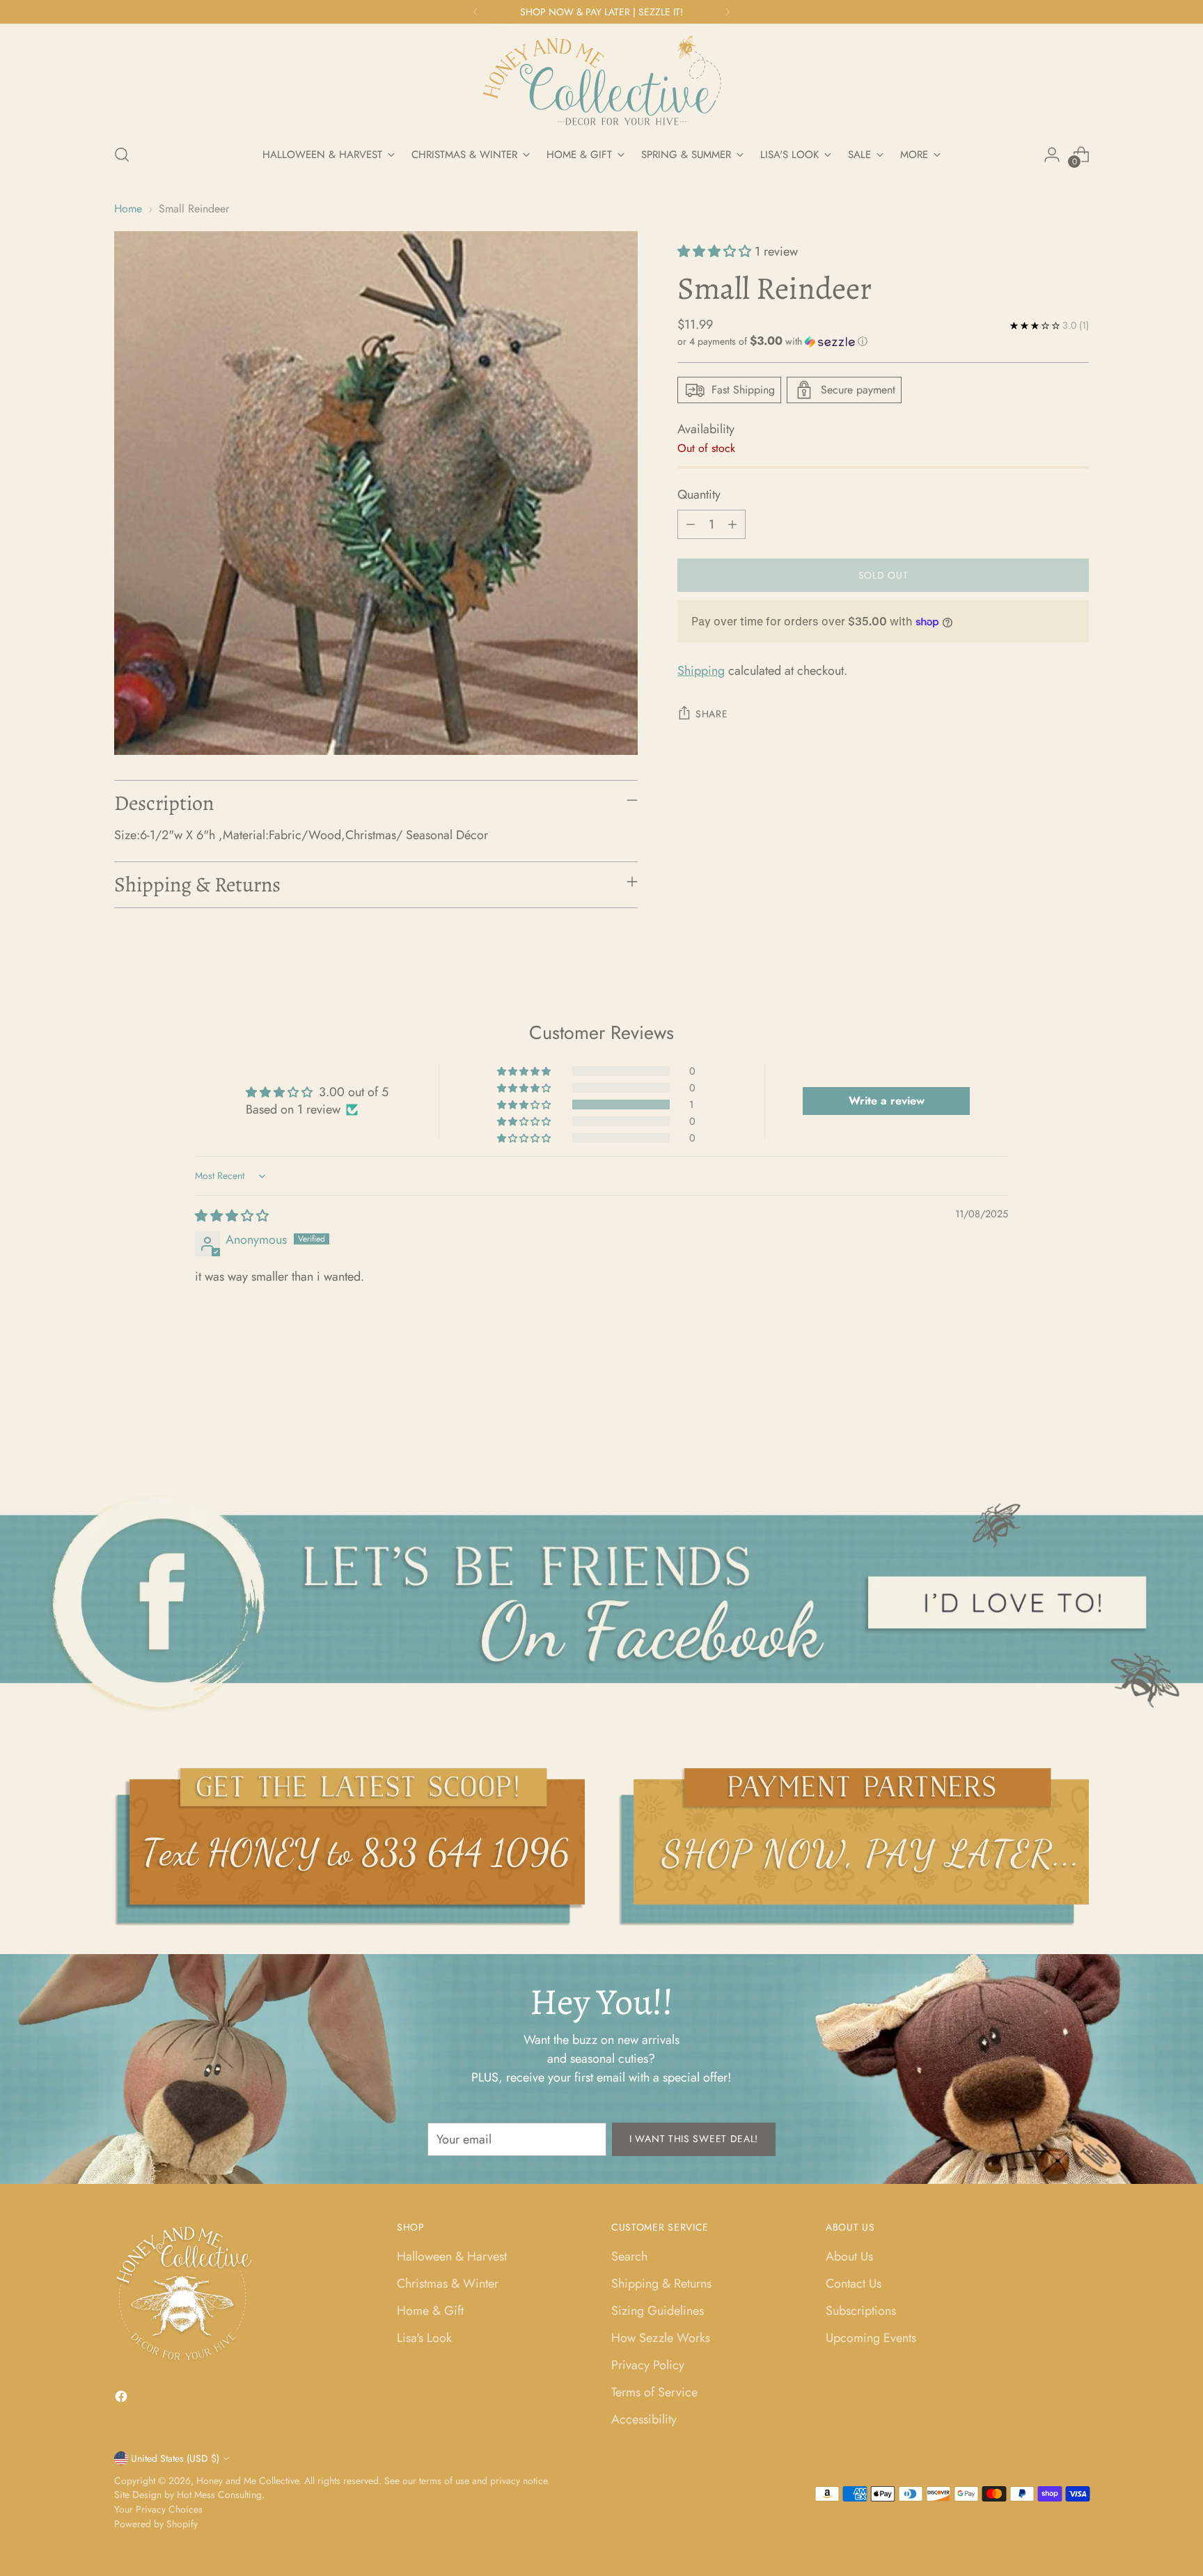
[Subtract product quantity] (691, 524)
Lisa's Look (424, 2338)
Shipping (701, 671)
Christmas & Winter (448, 2284)
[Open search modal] (122, 155)
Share (712, 714)
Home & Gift (430, 2311)
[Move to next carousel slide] (1077, 1417)
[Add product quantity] (732, 524)
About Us (849, 2256)
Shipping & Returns (661, 2284)
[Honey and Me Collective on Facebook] (123, 2399)
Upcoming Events (871, 2338)
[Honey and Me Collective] (601, 81)
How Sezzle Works (661, 2338)
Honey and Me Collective (247, 2481)
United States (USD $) (175, 2458)
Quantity (699, 494)
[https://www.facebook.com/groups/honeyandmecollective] (601, 1603)
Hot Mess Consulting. (221, 2495)
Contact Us (854, 2284)
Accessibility (644, 2419)
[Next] (728, 12)
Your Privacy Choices (158, 2509)
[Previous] (475, 12)
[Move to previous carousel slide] (1045, 1418)
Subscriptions (861, 2311)
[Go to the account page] (1052, 155)
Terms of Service (654, 2392)
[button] (716, 251)
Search (629, 2256)
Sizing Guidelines (658, 2311)
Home (128, 209)
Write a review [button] (887, 1101)
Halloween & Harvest (452, 2256)
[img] (232, 1216)
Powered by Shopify (156, 2524)
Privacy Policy (648, 2365)
